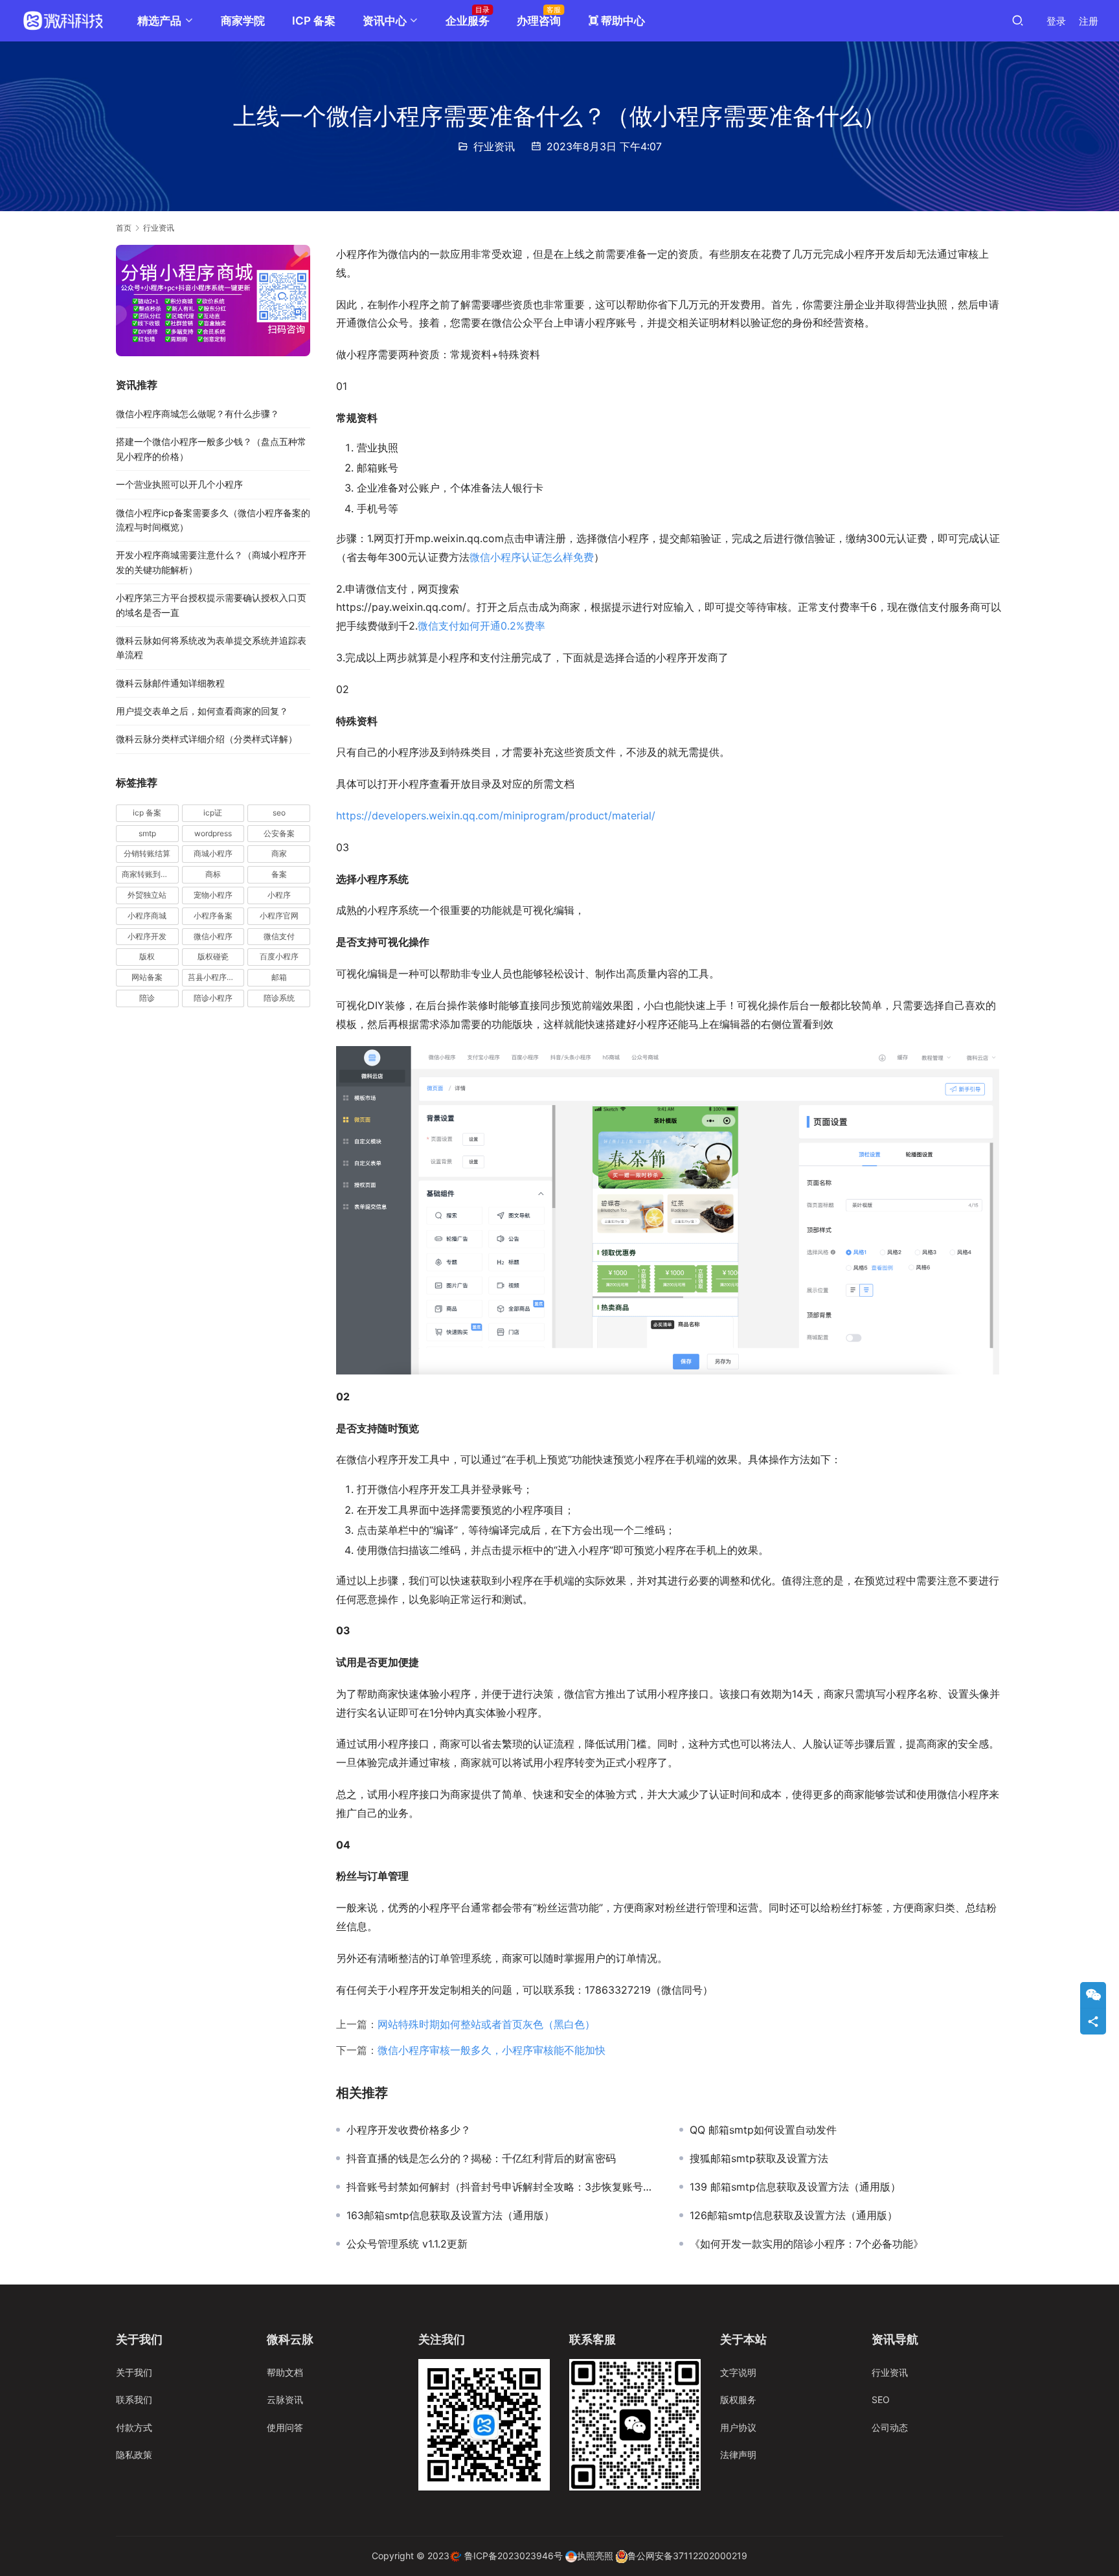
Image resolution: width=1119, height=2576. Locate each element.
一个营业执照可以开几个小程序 (179, 484)
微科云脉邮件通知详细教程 (170, 683)
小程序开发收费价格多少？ (409, 2130)
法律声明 (738, 2455)
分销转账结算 (147, 854)
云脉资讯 (285, 2399)
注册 (1089, 21)
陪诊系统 (279, 998)
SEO (881, 2399)
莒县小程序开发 (215, 977)
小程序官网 (279, 916)
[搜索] (1018, 20)
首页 (124, 228)
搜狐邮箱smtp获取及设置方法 (759, 2158)
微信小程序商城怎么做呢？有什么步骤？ (198, 414)
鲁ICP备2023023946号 (514, 2556)
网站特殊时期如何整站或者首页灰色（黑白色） (486, 2024)
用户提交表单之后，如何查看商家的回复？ (202, 711)
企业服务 (468, 21)
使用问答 (285, 2427)
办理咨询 (539, 21)
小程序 (279, 895)
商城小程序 (213, 854)
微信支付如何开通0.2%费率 (481, 626)
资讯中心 (385, 21)
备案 (279, 874)
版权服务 (738, 2399)
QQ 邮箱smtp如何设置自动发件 (763, 2130)
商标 (213, 874)
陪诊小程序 (213, 998)
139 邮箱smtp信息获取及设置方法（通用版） (795, 2187)
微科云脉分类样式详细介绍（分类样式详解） (207, 739)
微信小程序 (213, 936)
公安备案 (279, 833)
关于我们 (134, 2372)
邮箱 (279, 977)
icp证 (213, 813)
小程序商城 (147, 916)
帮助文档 (285, 2372)
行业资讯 (494, 146)
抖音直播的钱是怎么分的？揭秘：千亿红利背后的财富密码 (481, 2158)
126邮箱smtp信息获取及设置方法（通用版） (794, 2215)
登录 (1056, 21)
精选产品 (159, 21)
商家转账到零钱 (149, 874)
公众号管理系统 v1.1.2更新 (407, 2244)
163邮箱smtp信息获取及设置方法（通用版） (450, 2215)
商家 (279, 854)
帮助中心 (616, 21)
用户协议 (738, 2427)
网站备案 (147, 977)
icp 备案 (147, 813)
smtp (147, 833)
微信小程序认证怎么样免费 (532, 557)
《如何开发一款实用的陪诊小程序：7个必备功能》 (807, 2244)
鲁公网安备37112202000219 (687, 2556)
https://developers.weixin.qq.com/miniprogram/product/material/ (496, 815)
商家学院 (243, 21)
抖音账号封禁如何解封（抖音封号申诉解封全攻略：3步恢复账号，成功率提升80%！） (503, 2187)
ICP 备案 (314, 21)
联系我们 (134, 2399)
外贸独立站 (147, 895)
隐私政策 (134, 2455)
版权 (147, 957)
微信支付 (279, 936)
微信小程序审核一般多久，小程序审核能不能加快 (492, 2050)
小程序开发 (147, 936)
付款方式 (134, 2427)
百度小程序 (279, 957)
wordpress (213, 833)
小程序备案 (213, 916)
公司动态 (890, 2427)
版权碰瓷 (213, 957)
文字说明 (738, 2372)
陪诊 (147, 998)
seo (279, 813)
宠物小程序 (213, 895)
